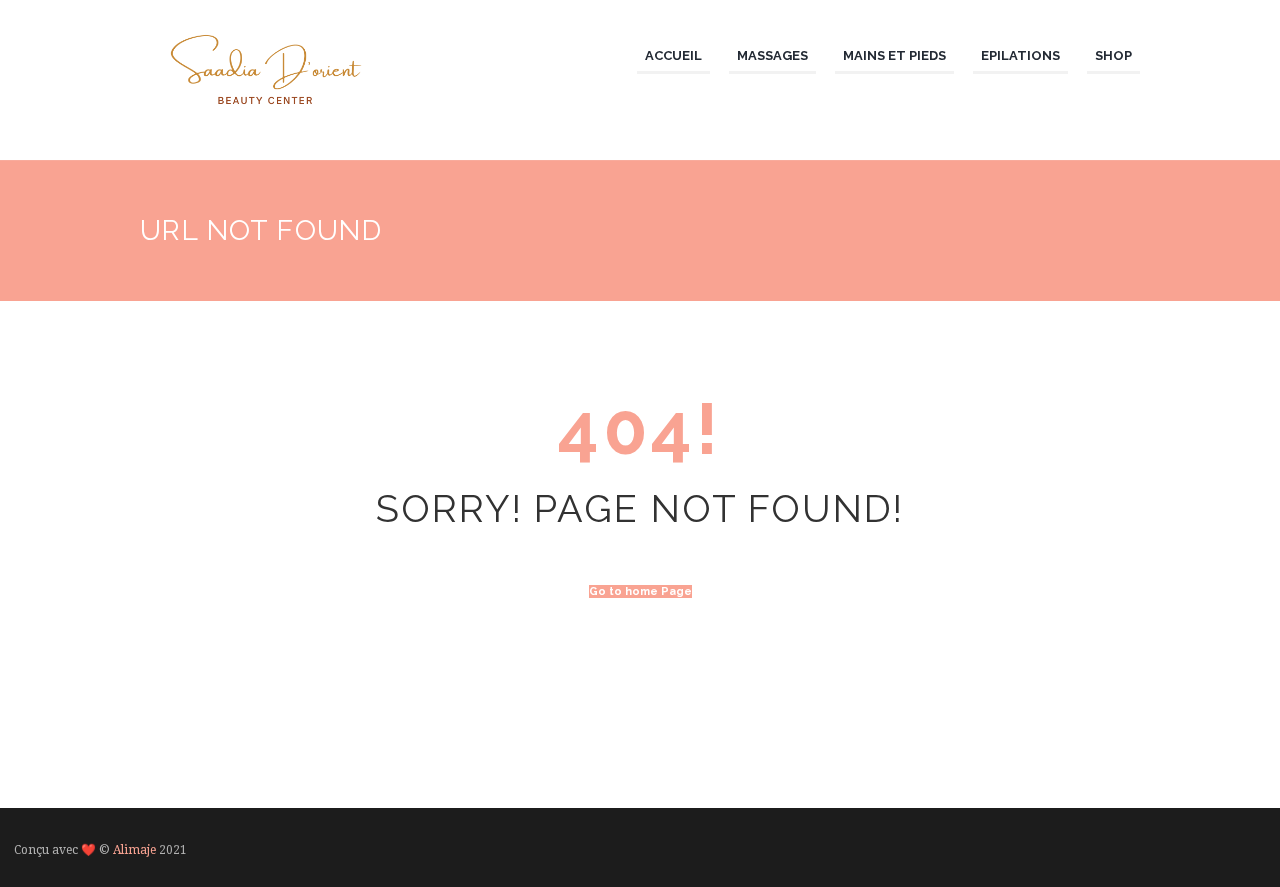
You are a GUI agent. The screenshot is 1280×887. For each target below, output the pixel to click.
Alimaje (134, 850)
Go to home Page (640, 591)
